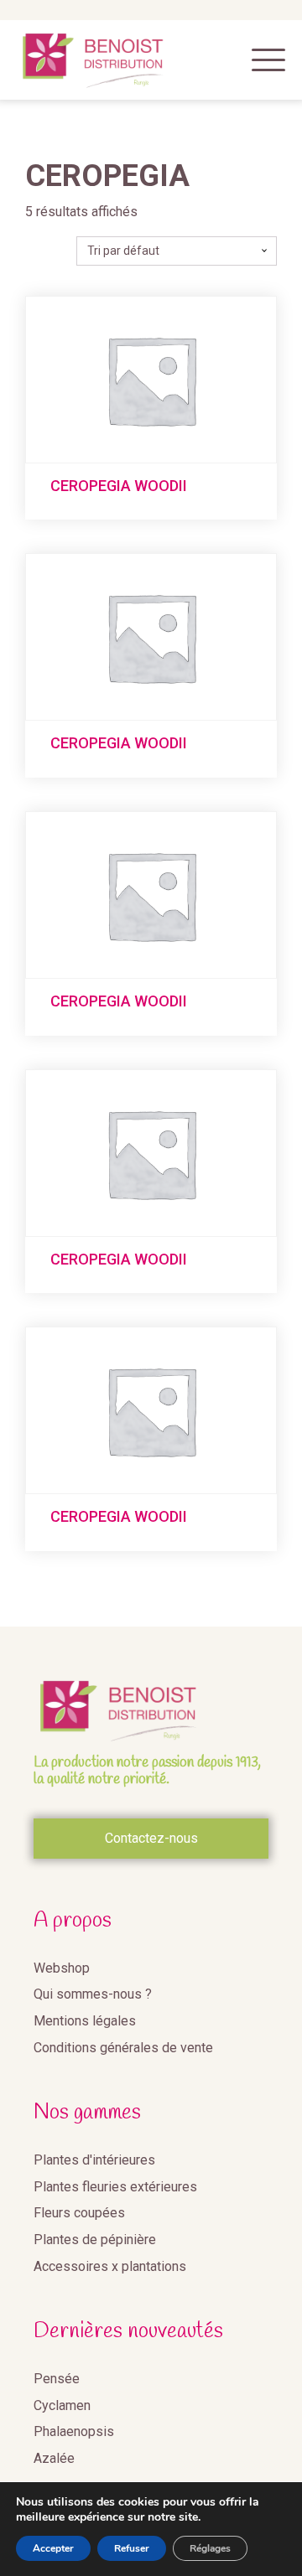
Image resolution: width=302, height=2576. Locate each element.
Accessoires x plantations (110, 2266)
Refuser (132, 2548)
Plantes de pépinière (95, 2240)
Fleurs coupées (79, 2213)
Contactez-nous (151, 1838)
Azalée (54, 2458)
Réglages (210, 2548)
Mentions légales (85, 2021)
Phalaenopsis (74, 2431)
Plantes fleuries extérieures (115, 2187)
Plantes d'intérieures (94, 2160)
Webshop (62, 1968)
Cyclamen (62, 2405)
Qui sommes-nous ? (93, 1994)
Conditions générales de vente (123, 2048)
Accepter (53, 2548)
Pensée (57, 2379)
